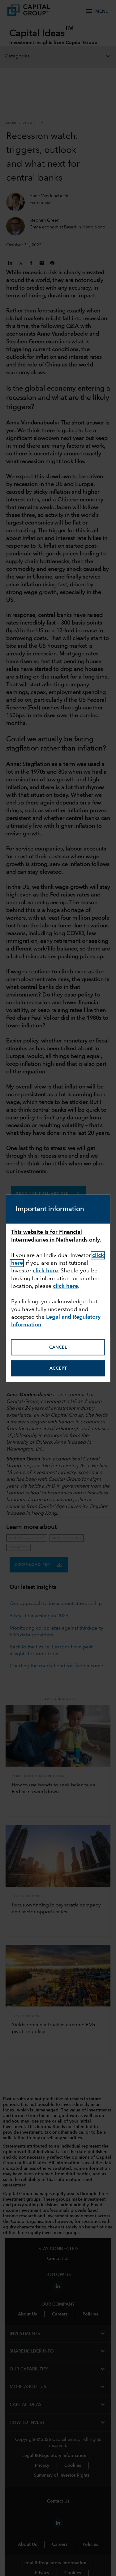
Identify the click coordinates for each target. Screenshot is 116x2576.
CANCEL (58, 1347)
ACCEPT (58, 1368)
